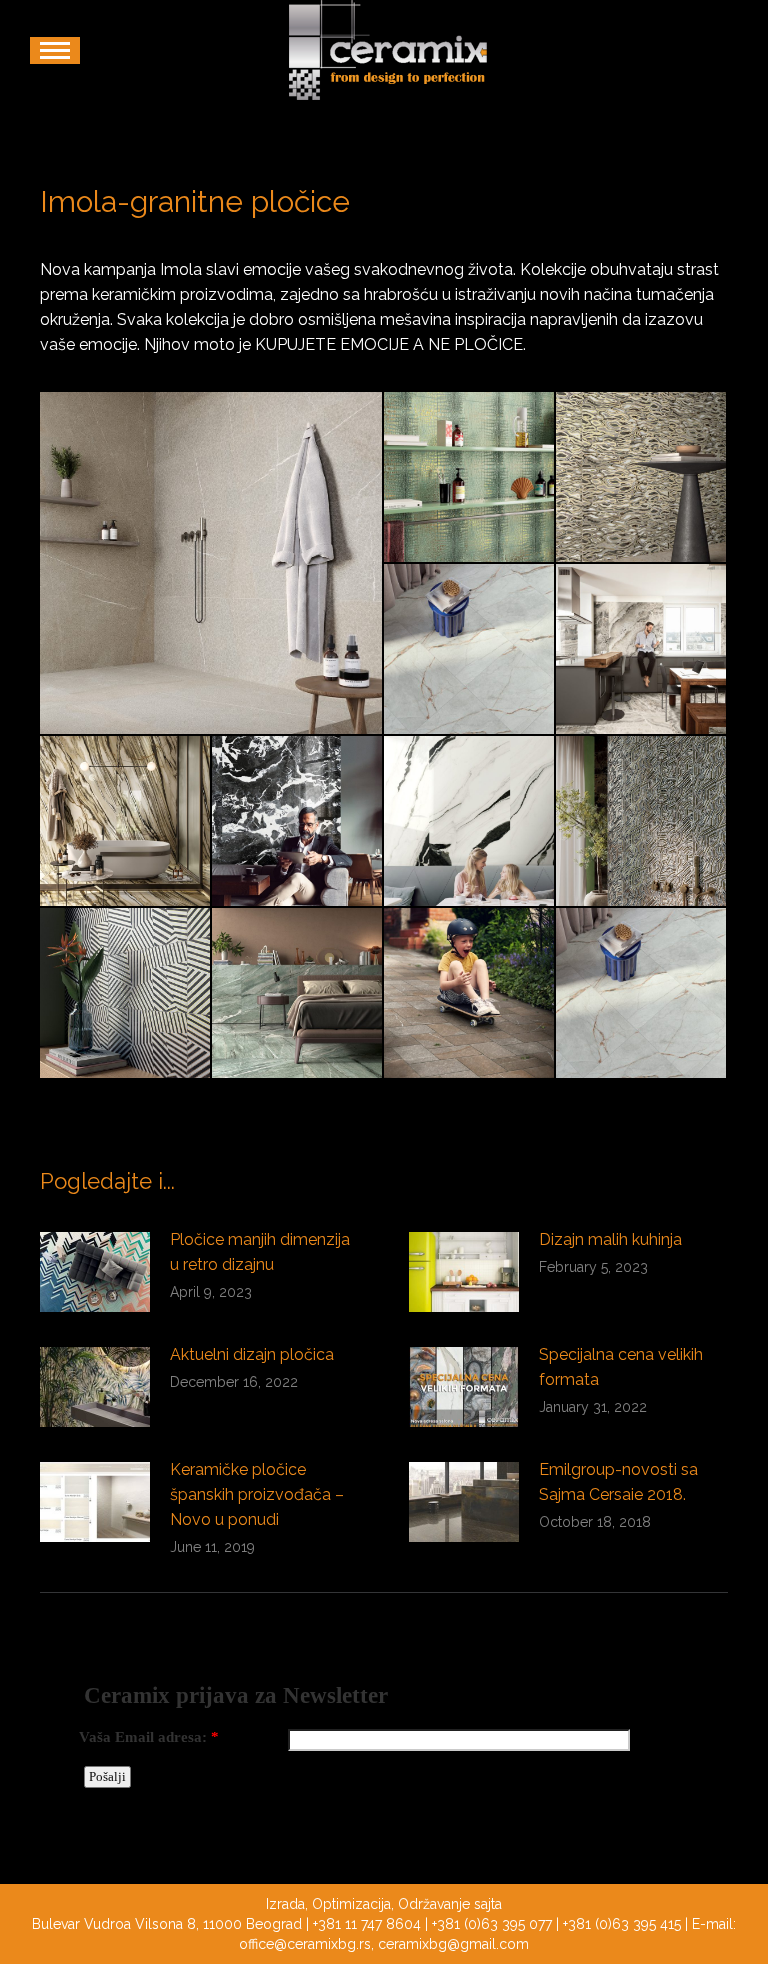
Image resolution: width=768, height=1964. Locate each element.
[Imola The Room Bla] (642, 650)
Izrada (285, 1904)
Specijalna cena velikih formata (621, 1367)
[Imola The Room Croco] (470, 478)
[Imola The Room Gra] (298, 822)
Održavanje (434, 1904)
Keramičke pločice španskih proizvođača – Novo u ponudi (257, 1494)
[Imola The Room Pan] (470, 822)
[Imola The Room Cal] (126, 822)
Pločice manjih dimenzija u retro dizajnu (260, 1252)
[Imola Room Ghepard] (642, 478)
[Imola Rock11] (212, 563)
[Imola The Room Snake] (642, 822)
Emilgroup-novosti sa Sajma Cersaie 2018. (618, 1482)
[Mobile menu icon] (55, 50)
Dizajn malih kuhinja (610, 1239)
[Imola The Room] (298, 994)
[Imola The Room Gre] (642, 994)
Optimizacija (351, 1904)
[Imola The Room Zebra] (126, 994)
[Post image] (95, 1272)
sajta (488, 1904)
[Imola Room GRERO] (470, 650)
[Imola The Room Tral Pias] (470, 994)
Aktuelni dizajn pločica (252, 1354)
